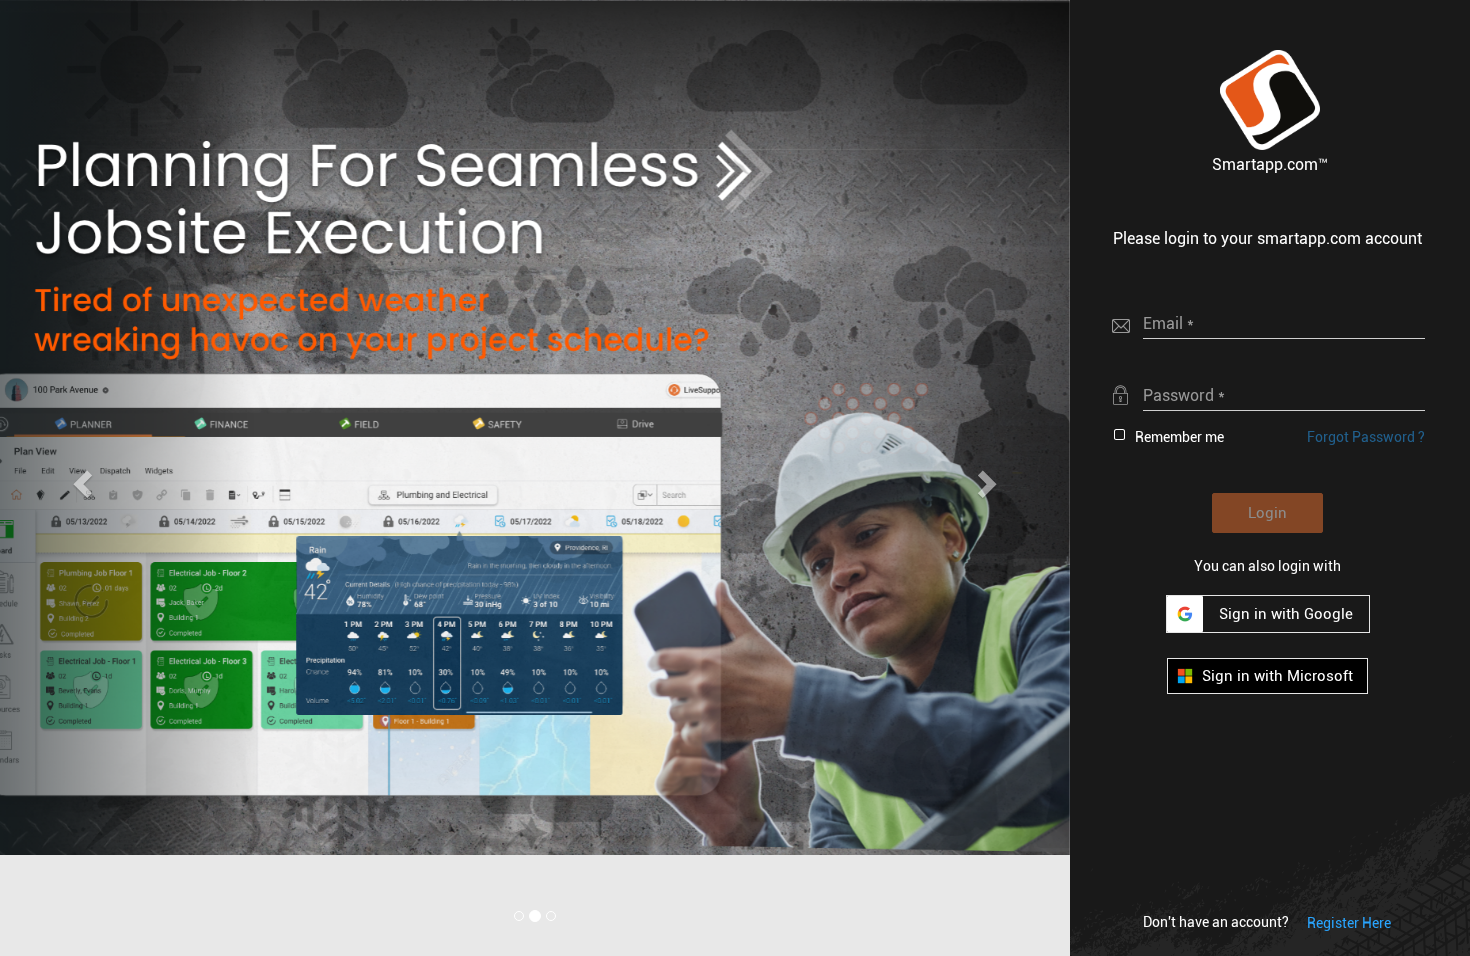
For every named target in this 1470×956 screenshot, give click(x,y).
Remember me (1179, 437)
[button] (1270, 100)
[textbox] (1284, 322)
